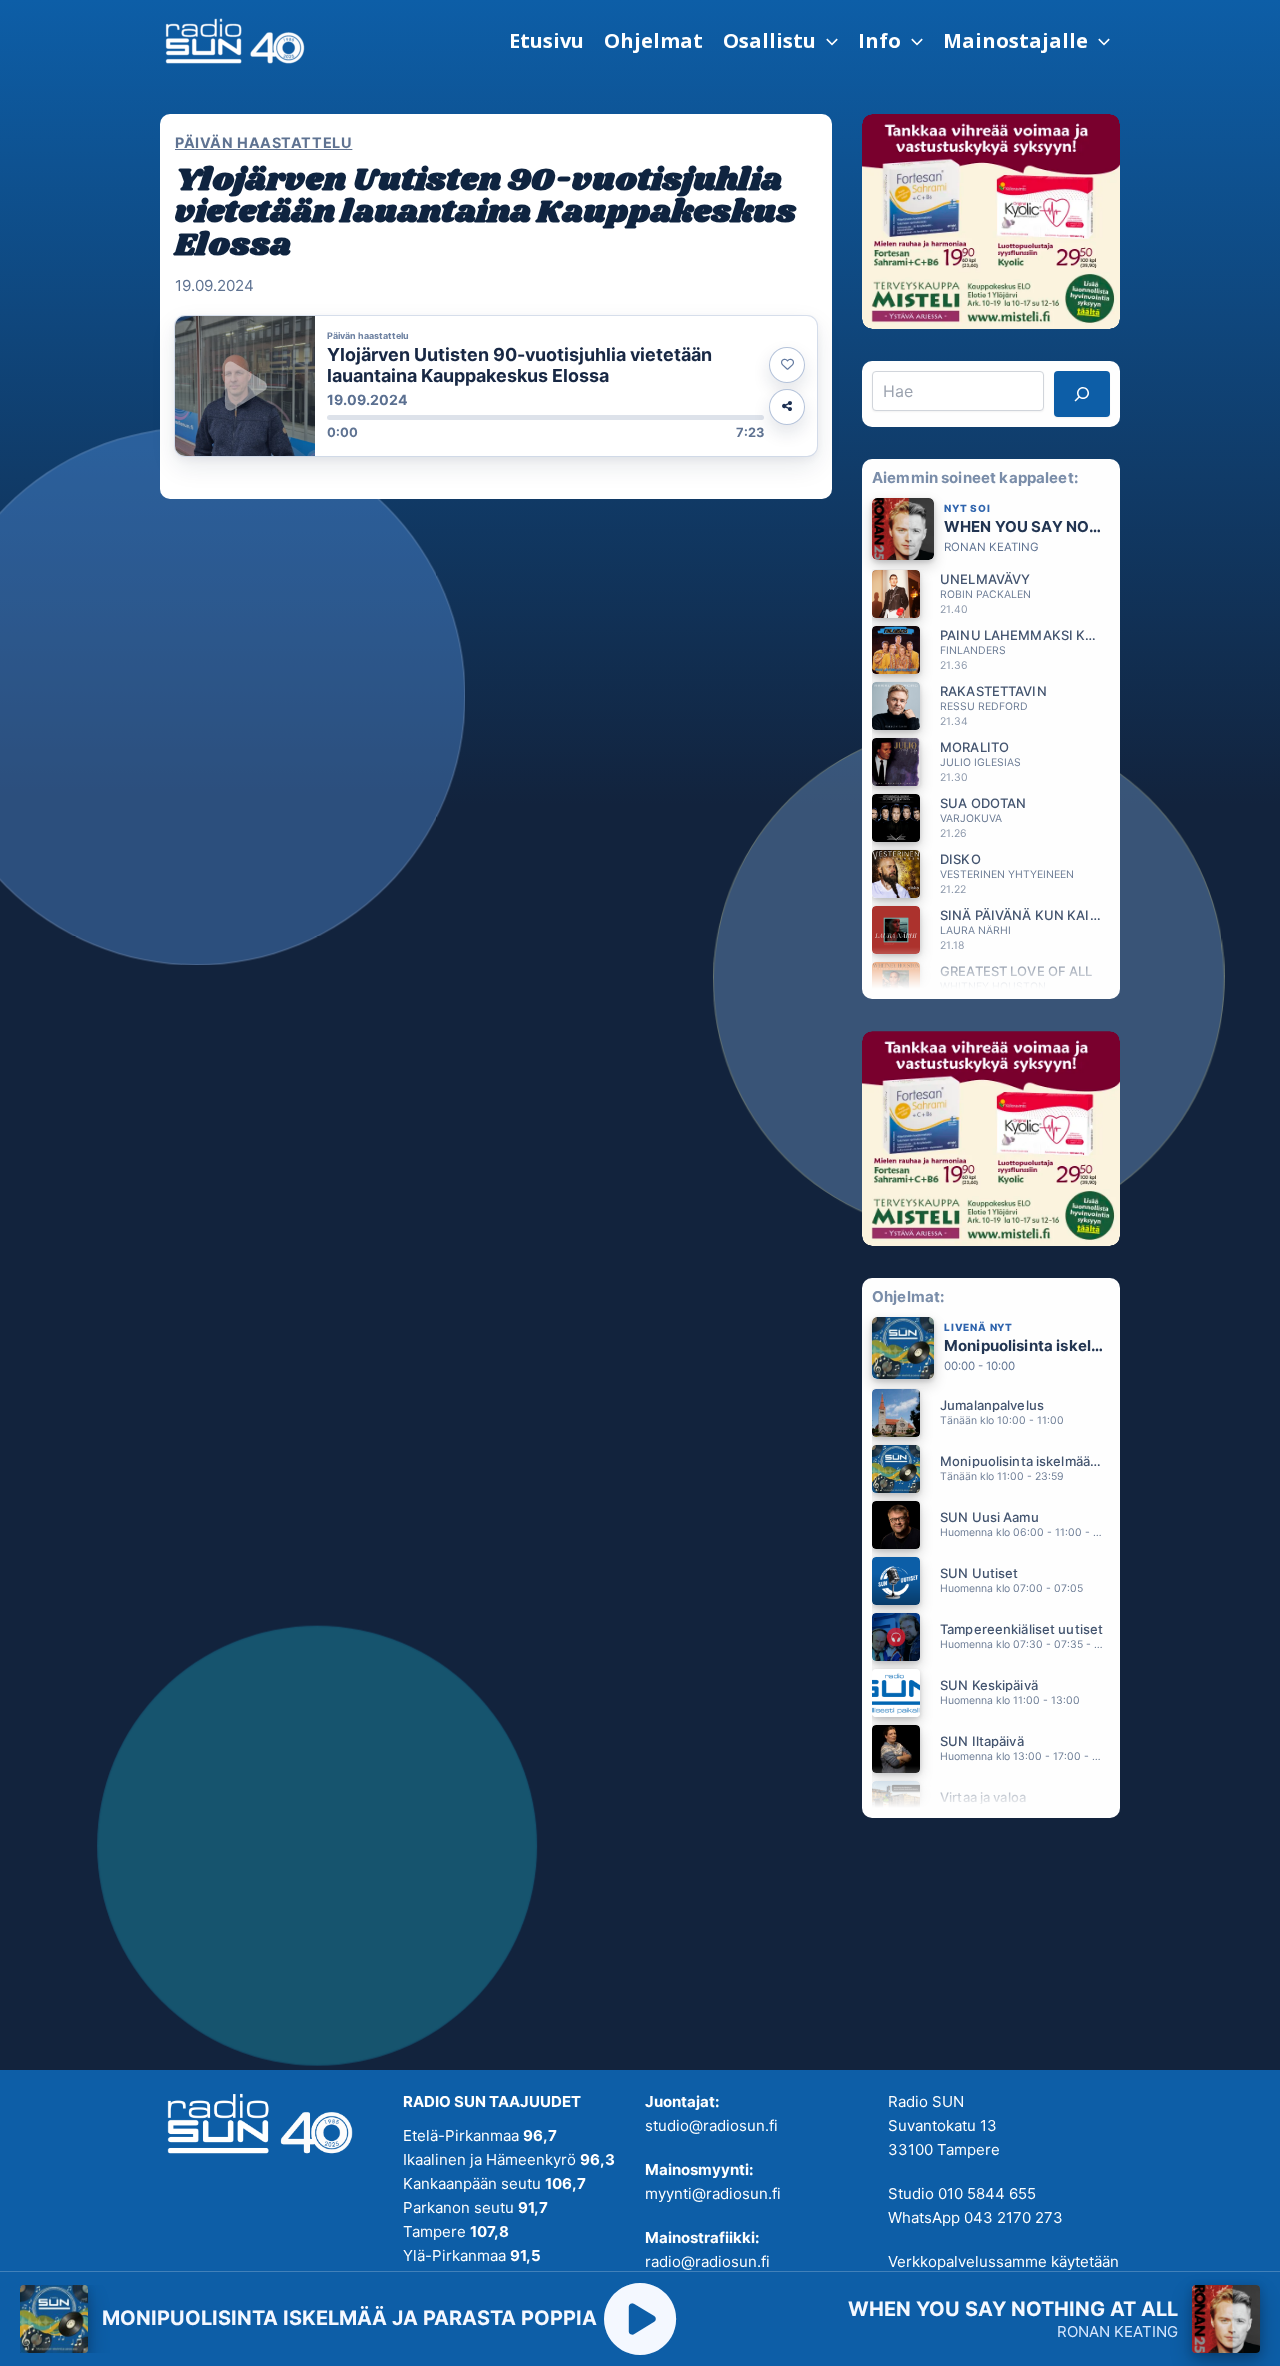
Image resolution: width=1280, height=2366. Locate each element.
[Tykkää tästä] (787, 365)
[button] (780, 41)
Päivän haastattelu (263, 142)
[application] (827, 41)
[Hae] (1082, 394)
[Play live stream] (640, 2319)
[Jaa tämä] (787, 407)
